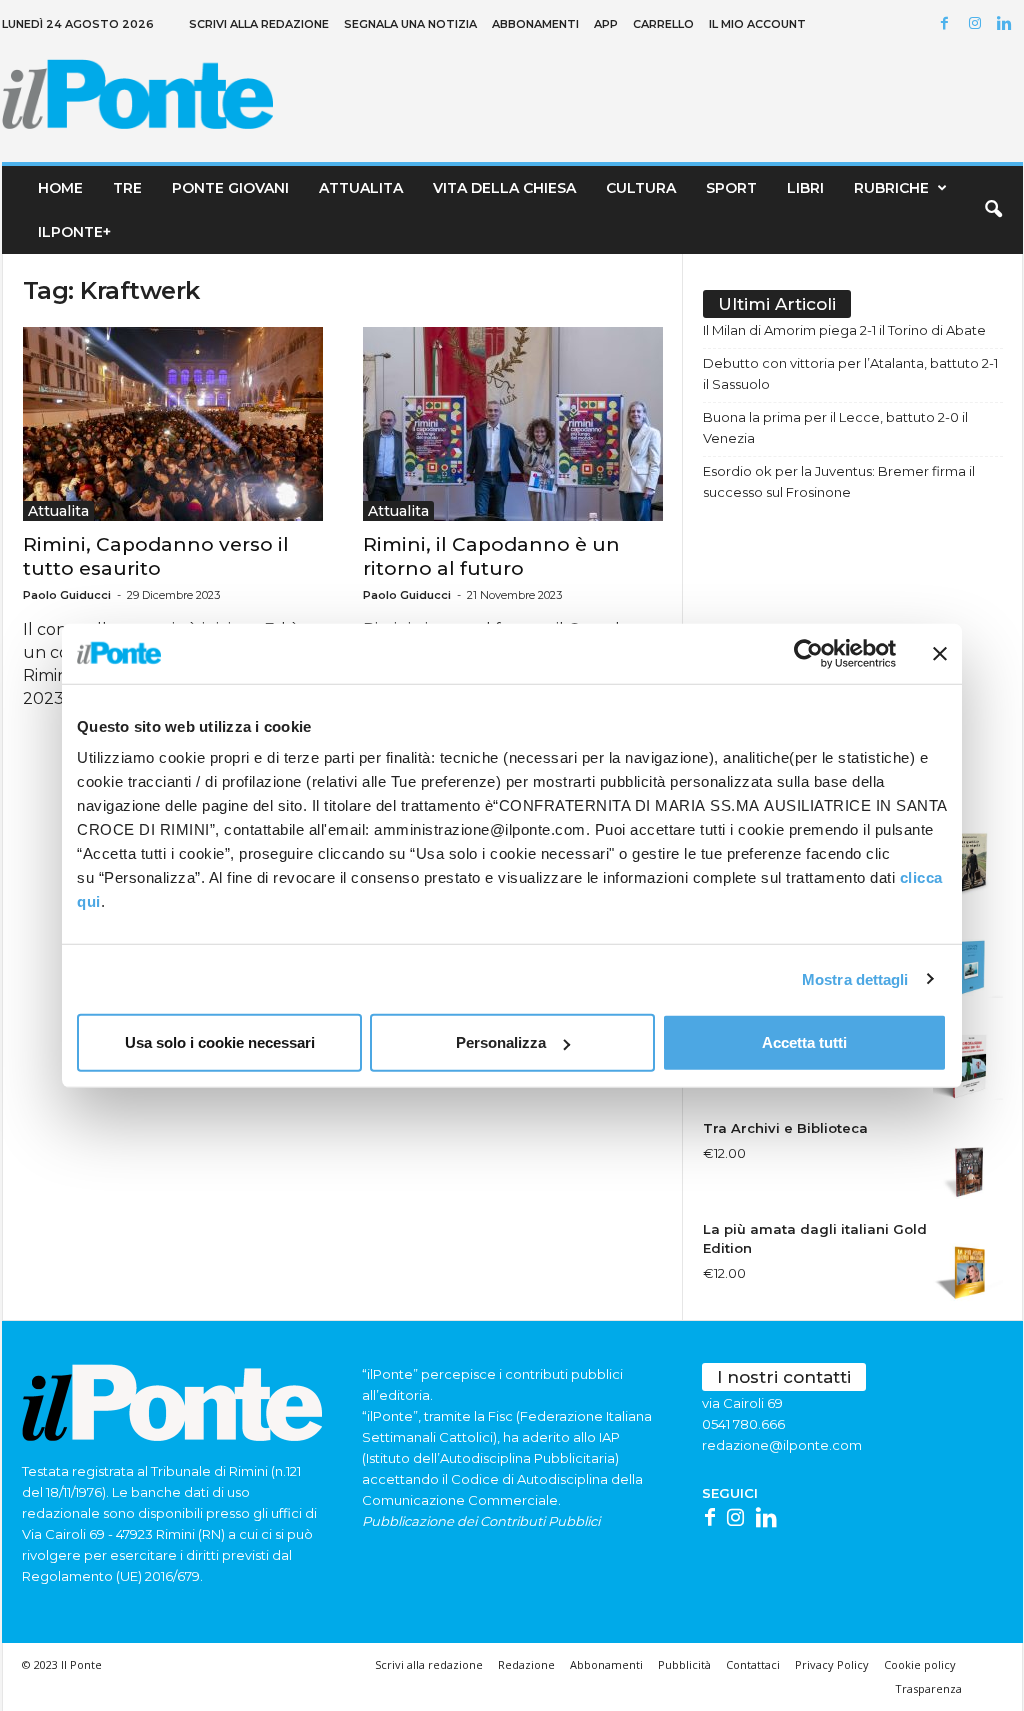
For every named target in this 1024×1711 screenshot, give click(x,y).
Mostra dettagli (855, 978)
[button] (993, 210)
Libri (805, 188)
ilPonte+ (74, 232)
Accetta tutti (804, 1042)
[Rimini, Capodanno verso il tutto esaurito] (173, 424)
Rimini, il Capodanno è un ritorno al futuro (491, 556)
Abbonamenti (535, 24)
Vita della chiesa (504, 188)
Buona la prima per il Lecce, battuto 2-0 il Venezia (835, 427)
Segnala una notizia (410, 24)
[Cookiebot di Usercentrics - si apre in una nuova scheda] (808, 653)
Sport (731, 188)
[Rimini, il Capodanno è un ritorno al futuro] (513, 424)
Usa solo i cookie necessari (220, 1042)
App (606, 24)
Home (60, 188)
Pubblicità (684, 1664)
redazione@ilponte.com (782, 1445)
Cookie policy (920, 1664)
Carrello (663, 24)
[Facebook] (948, 24)
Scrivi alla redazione (259, 24)
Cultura (641, 188)
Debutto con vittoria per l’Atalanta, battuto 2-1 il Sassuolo (850, 373)
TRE (127, 188)
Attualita (361, 188)
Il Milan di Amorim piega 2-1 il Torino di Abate (844, 330)
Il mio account (757, 24)
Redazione (526, 1664)
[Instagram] (978, 24)
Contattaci (753, 1664)
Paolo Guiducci (67, 595)
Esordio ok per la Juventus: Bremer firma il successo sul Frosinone (839, 481)
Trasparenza (928, 1688)
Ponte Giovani (230, 188)
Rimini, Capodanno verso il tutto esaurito (156, 556)
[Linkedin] (1008, 24)
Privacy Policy (832, 1664)
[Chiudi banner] (940, 653)
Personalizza (501, 1042)
